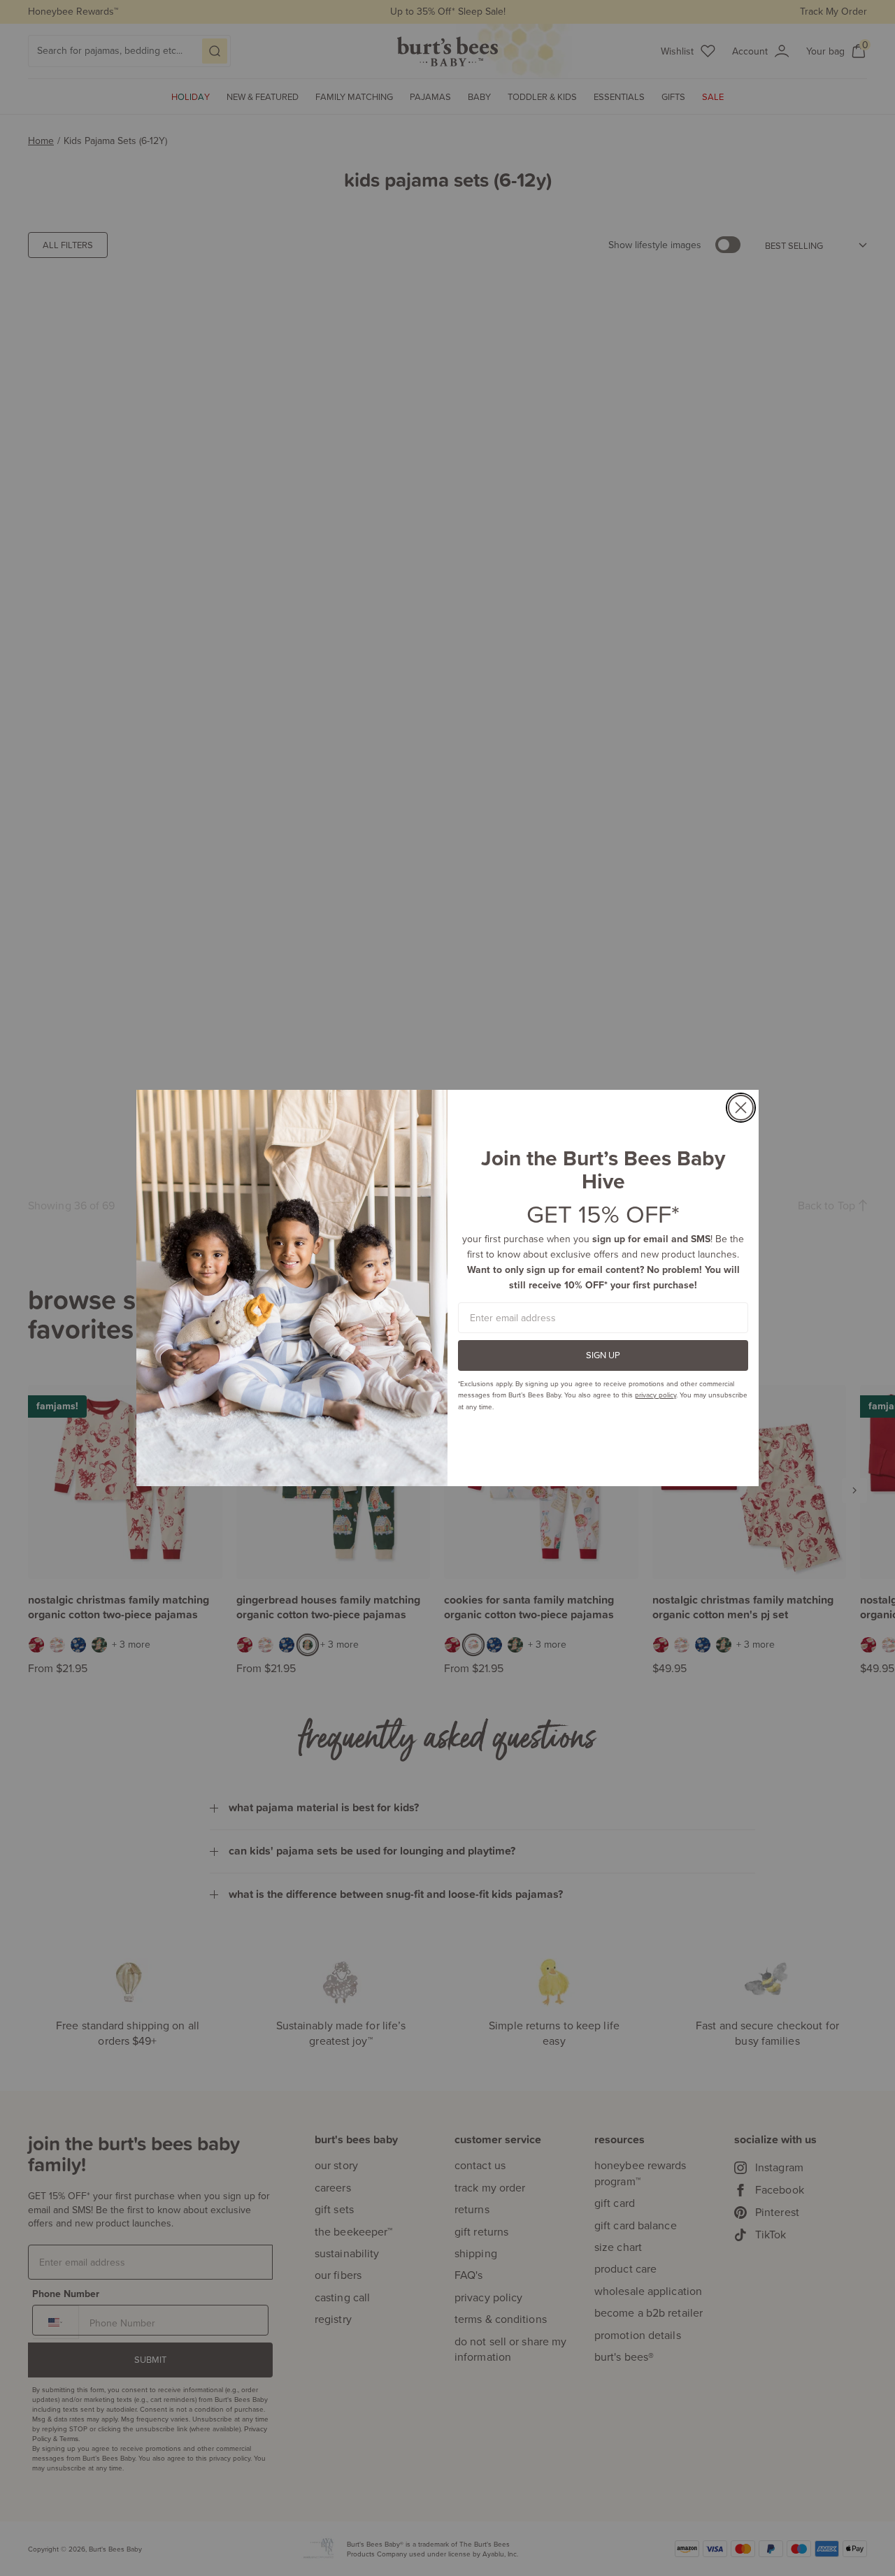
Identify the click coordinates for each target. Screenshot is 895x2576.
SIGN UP (603, 1355)
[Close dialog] (741, 1108)
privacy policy (656, 1395)
